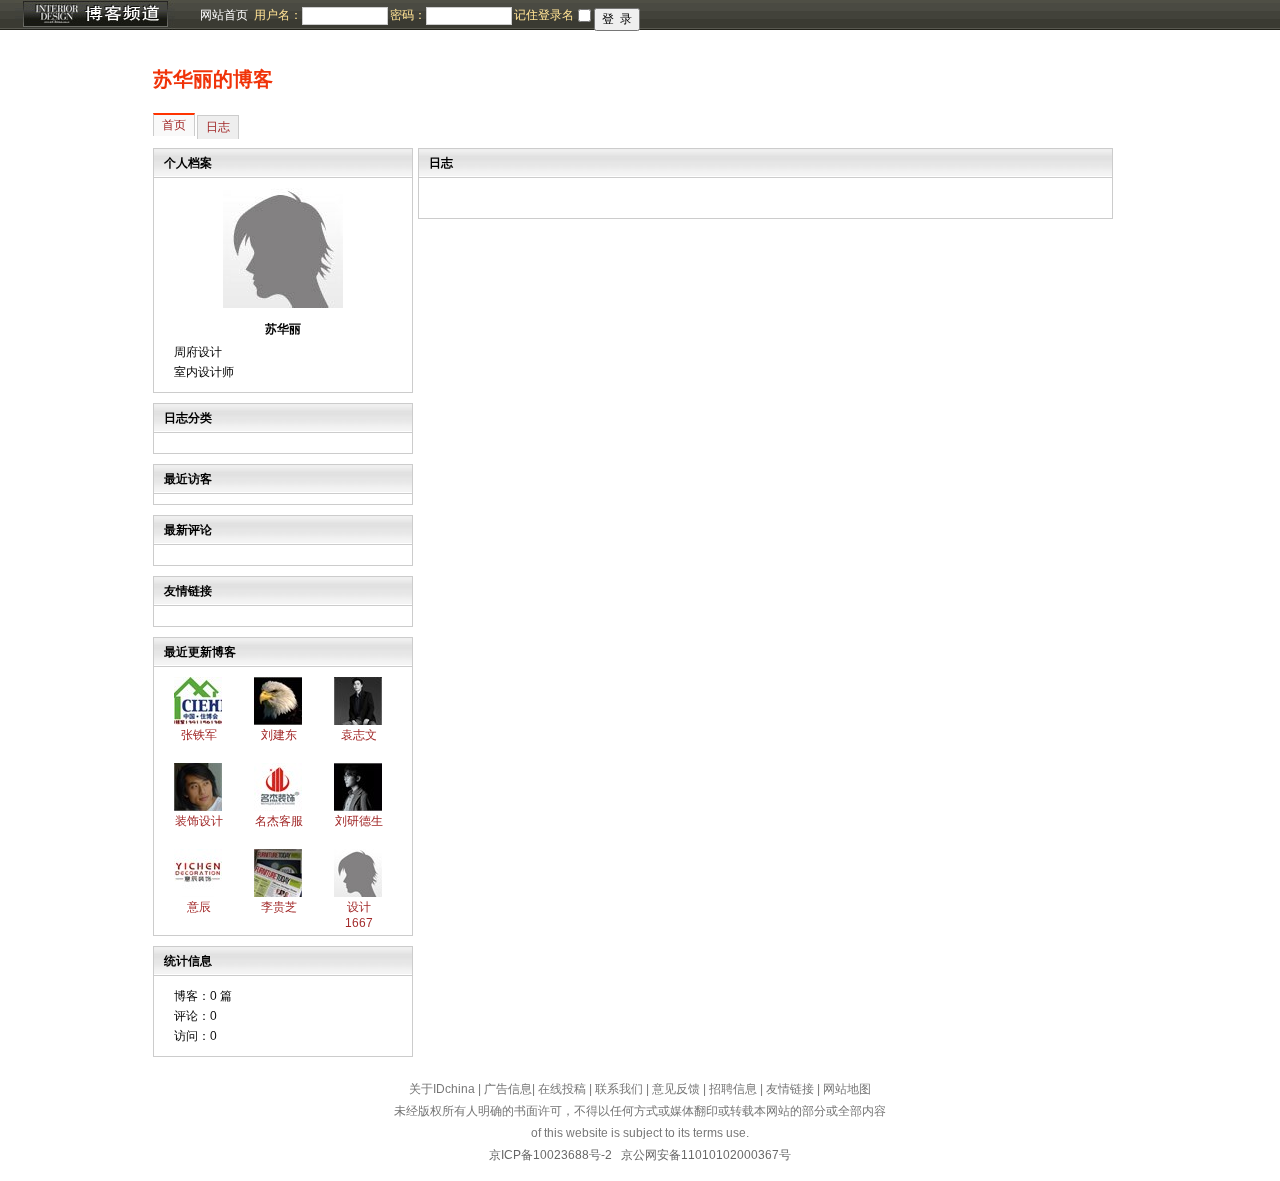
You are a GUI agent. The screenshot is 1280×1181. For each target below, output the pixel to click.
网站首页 (224, 15)
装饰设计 (199, 821)
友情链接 (790, 1089)
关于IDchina (442, 1089)
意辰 (199, 907)
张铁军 (199, 735)
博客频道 (95, 15)
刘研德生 (359, 821)
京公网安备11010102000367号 (706, 1155)
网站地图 (847, 1089)
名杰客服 (279, 821)
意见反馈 (676, 1089)
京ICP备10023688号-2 (550, 1155)
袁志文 (359, 735)
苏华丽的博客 (213, 79)
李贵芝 (279, 907)
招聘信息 (733, 1089)
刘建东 (279, 735)
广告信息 (508, 1089)
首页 (174, 125)
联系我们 (619, 1089)
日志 (218, 127)
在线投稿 (562, 1089)
